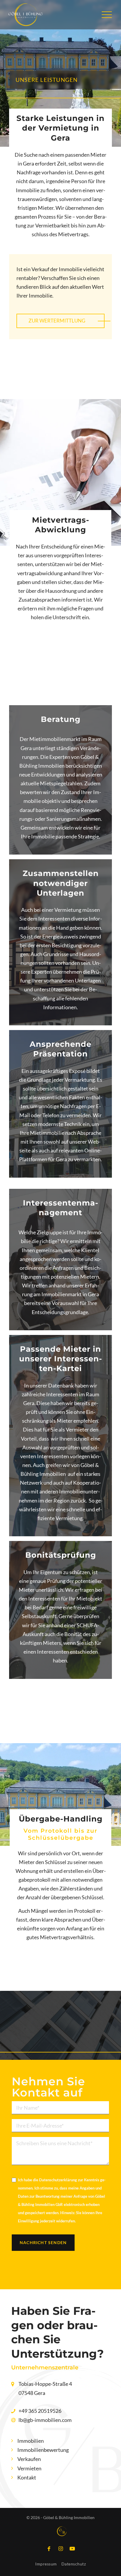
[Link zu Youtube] (72, 2549)
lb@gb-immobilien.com (45, 2420)
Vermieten (29, 2468)
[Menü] (104, 15)
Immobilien (31, 2441)
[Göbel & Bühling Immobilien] (26, 13)
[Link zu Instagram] (60, 2549)
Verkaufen (29, 2459)
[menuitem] (104, 15)
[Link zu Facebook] (49, 2549)
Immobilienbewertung (43, 2450)
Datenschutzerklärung (58, 2180)
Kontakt (27, 2477)
